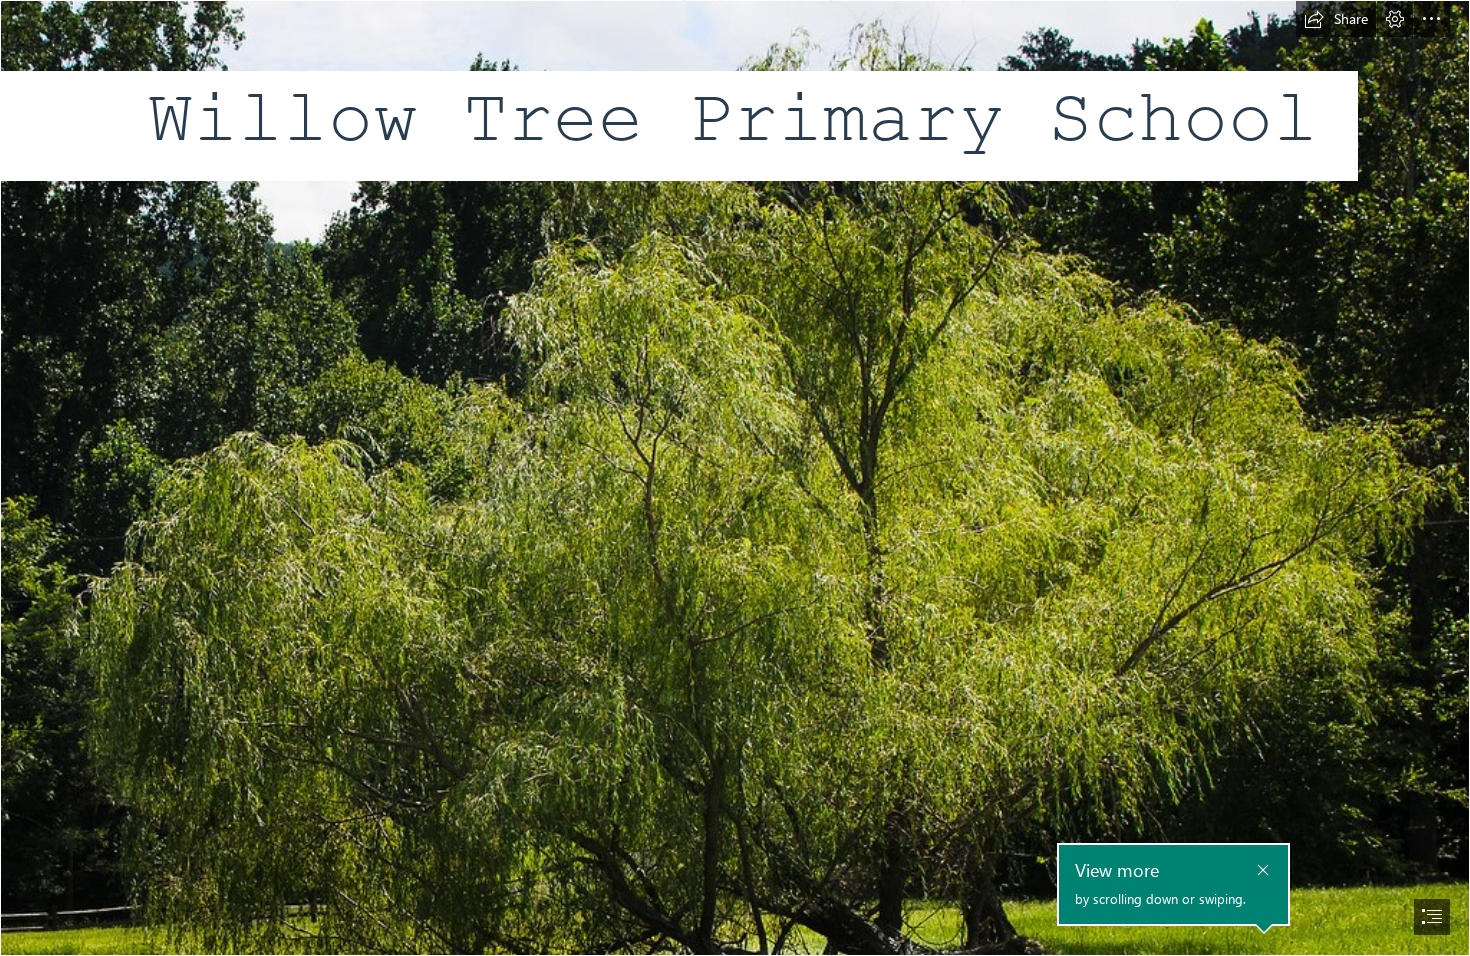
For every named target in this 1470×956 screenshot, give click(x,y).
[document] (735, 478)
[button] (1336, 19)
